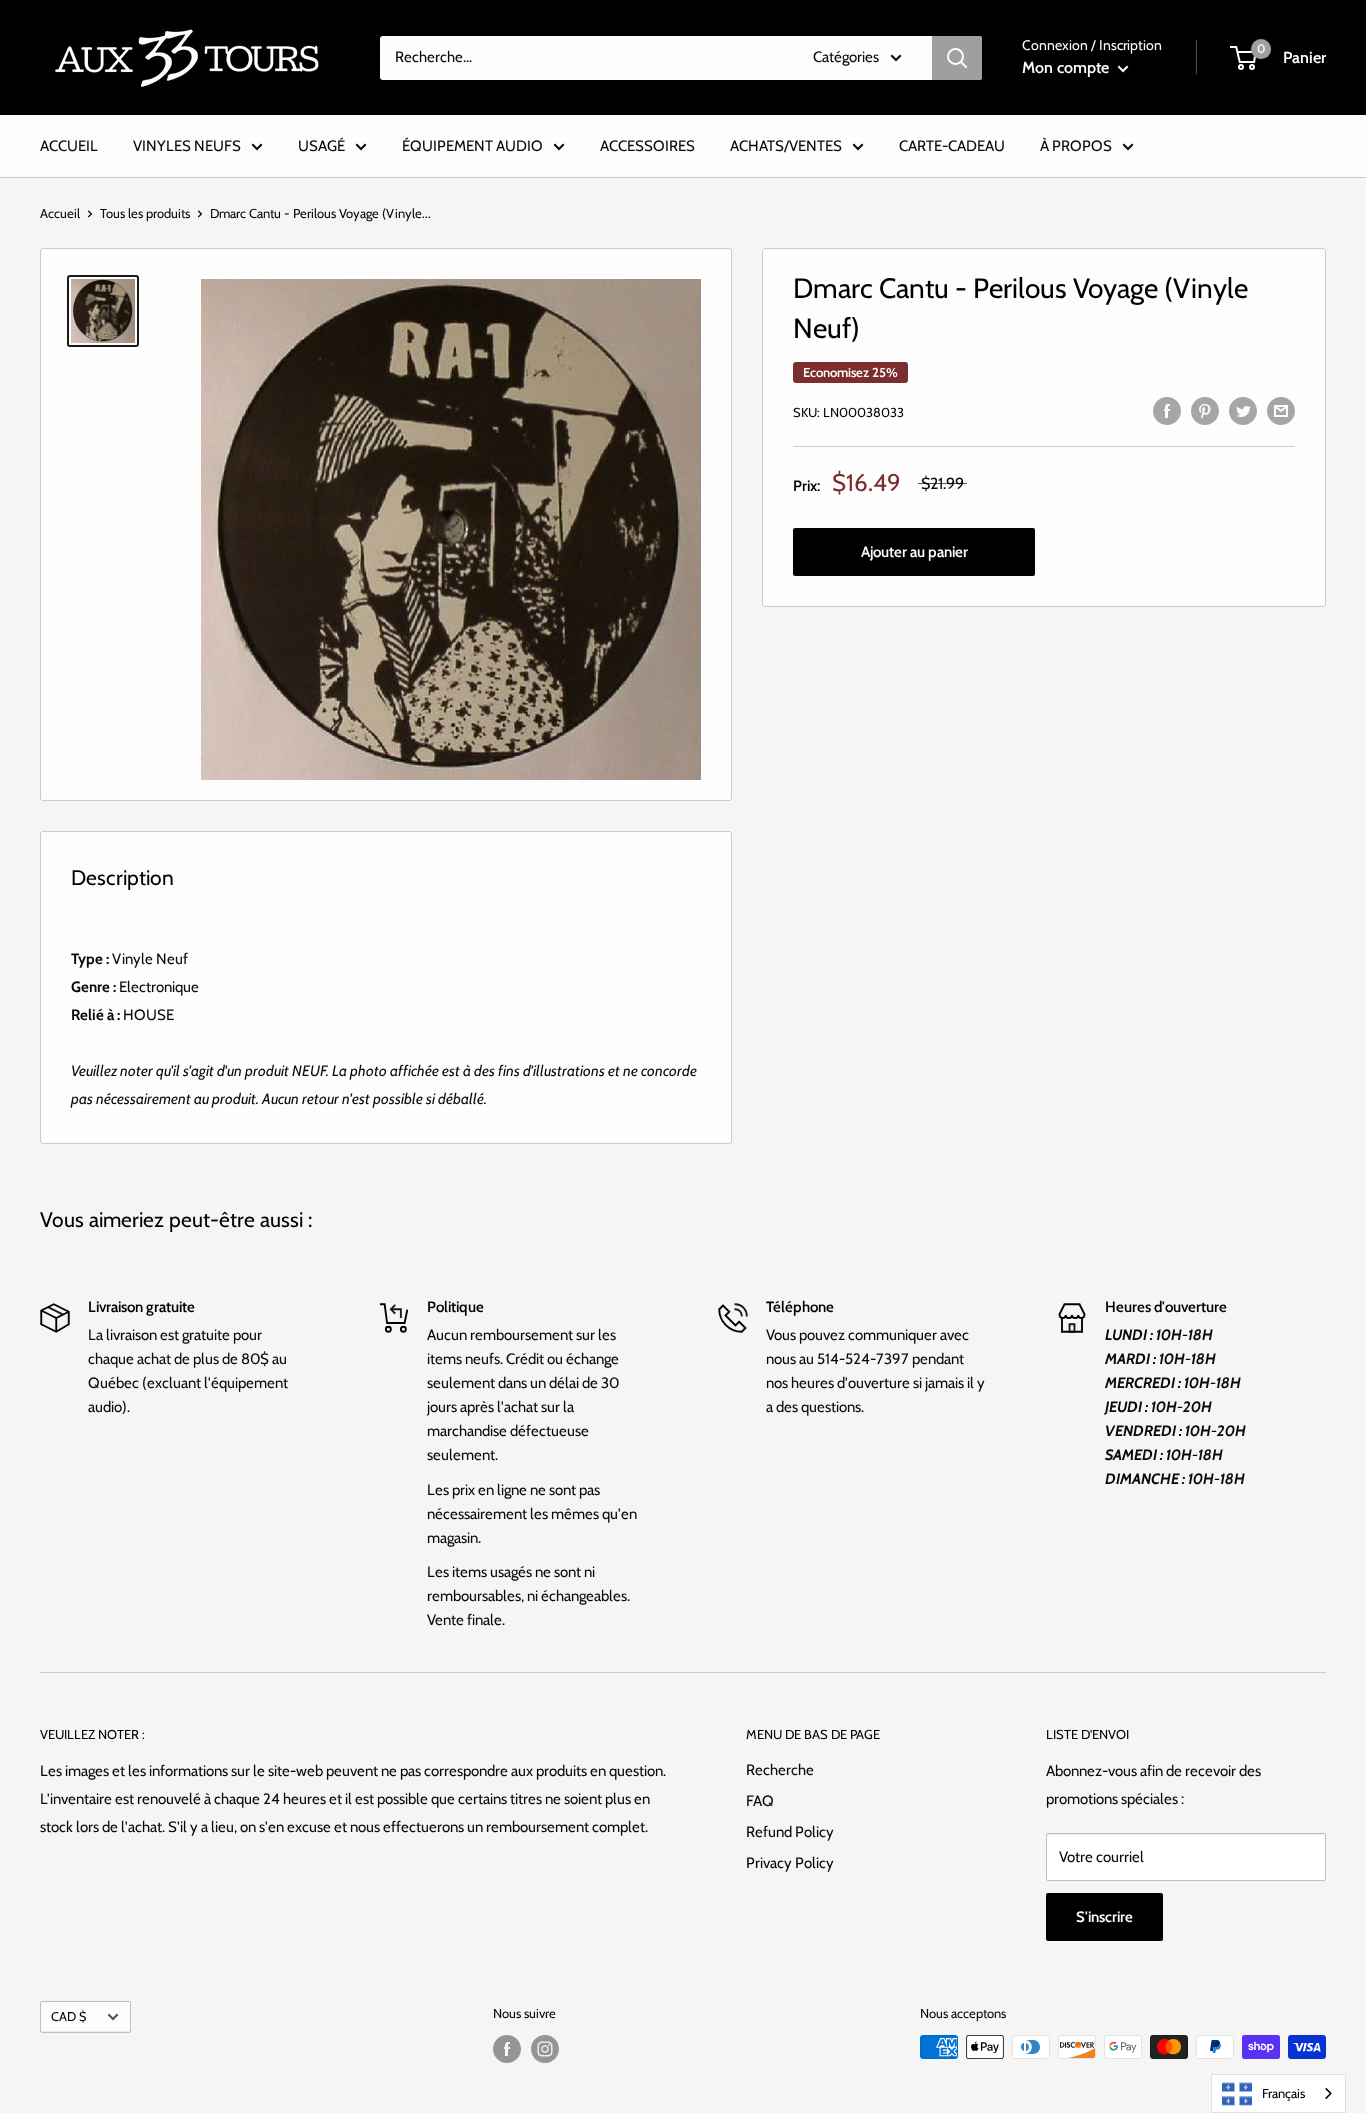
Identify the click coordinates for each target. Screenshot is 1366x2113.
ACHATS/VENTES (786, 146)
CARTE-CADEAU (952, 146)
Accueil (60, 213)
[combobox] (1278, 2093)
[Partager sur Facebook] (1167, 409)
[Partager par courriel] (1281, 409)
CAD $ (68, 2016)
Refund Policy (790, 1832)
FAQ (760, 1801)
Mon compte (1067, 67)
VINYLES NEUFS (187, 146)
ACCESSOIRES (647, 146)
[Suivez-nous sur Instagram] (545, 2049)
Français (1283, 2093)
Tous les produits (145, 213)
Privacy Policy (790, 1863)
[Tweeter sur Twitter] (1243, 409)
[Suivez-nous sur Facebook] (507, 2049)
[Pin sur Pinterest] (1205, 409)
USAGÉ (321, 146)
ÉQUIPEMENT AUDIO (472, 146)
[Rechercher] (957, 58)
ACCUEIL (69, 146)
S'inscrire (1104, 1917)
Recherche (780, 1770)
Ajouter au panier (914, 553)
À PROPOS (1076, 146)
